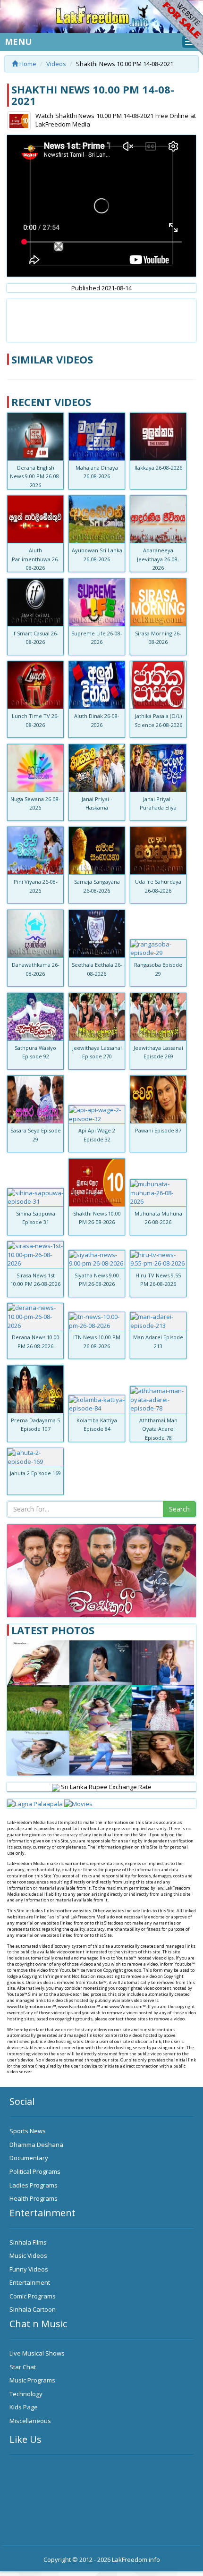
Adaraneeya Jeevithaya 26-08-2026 (158, 559)
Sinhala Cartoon (33, 2309)
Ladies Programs (34, 2185)
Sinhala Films (28, 2242)
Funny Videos (29, 2269)
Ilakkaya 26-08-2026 (158, 468)
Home (27, 64)
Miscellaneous (30, 2421)
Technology (26, 2394)
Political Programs (35, 2171)
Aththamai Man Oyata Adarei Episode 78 (158, 1429)
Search (179, 1509)
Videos (56, 64)
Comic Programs (33, 2296)
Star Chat (23, 2367)
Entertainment (30, 2282)
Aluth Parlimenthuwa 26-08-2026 (36, 559)
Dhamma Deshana (36, 2145)
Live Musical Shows (37, 2353)
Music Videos (28, 2255)
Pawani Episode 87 (158, 1130)
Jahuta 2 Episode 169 (35, 1473)
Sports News (28, 2131)
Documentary (29, 2158)
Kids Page (24, 2407)
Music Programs (32, 2380)
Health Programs (34, 2198)
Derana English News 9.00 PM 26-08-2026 (35, 476)
